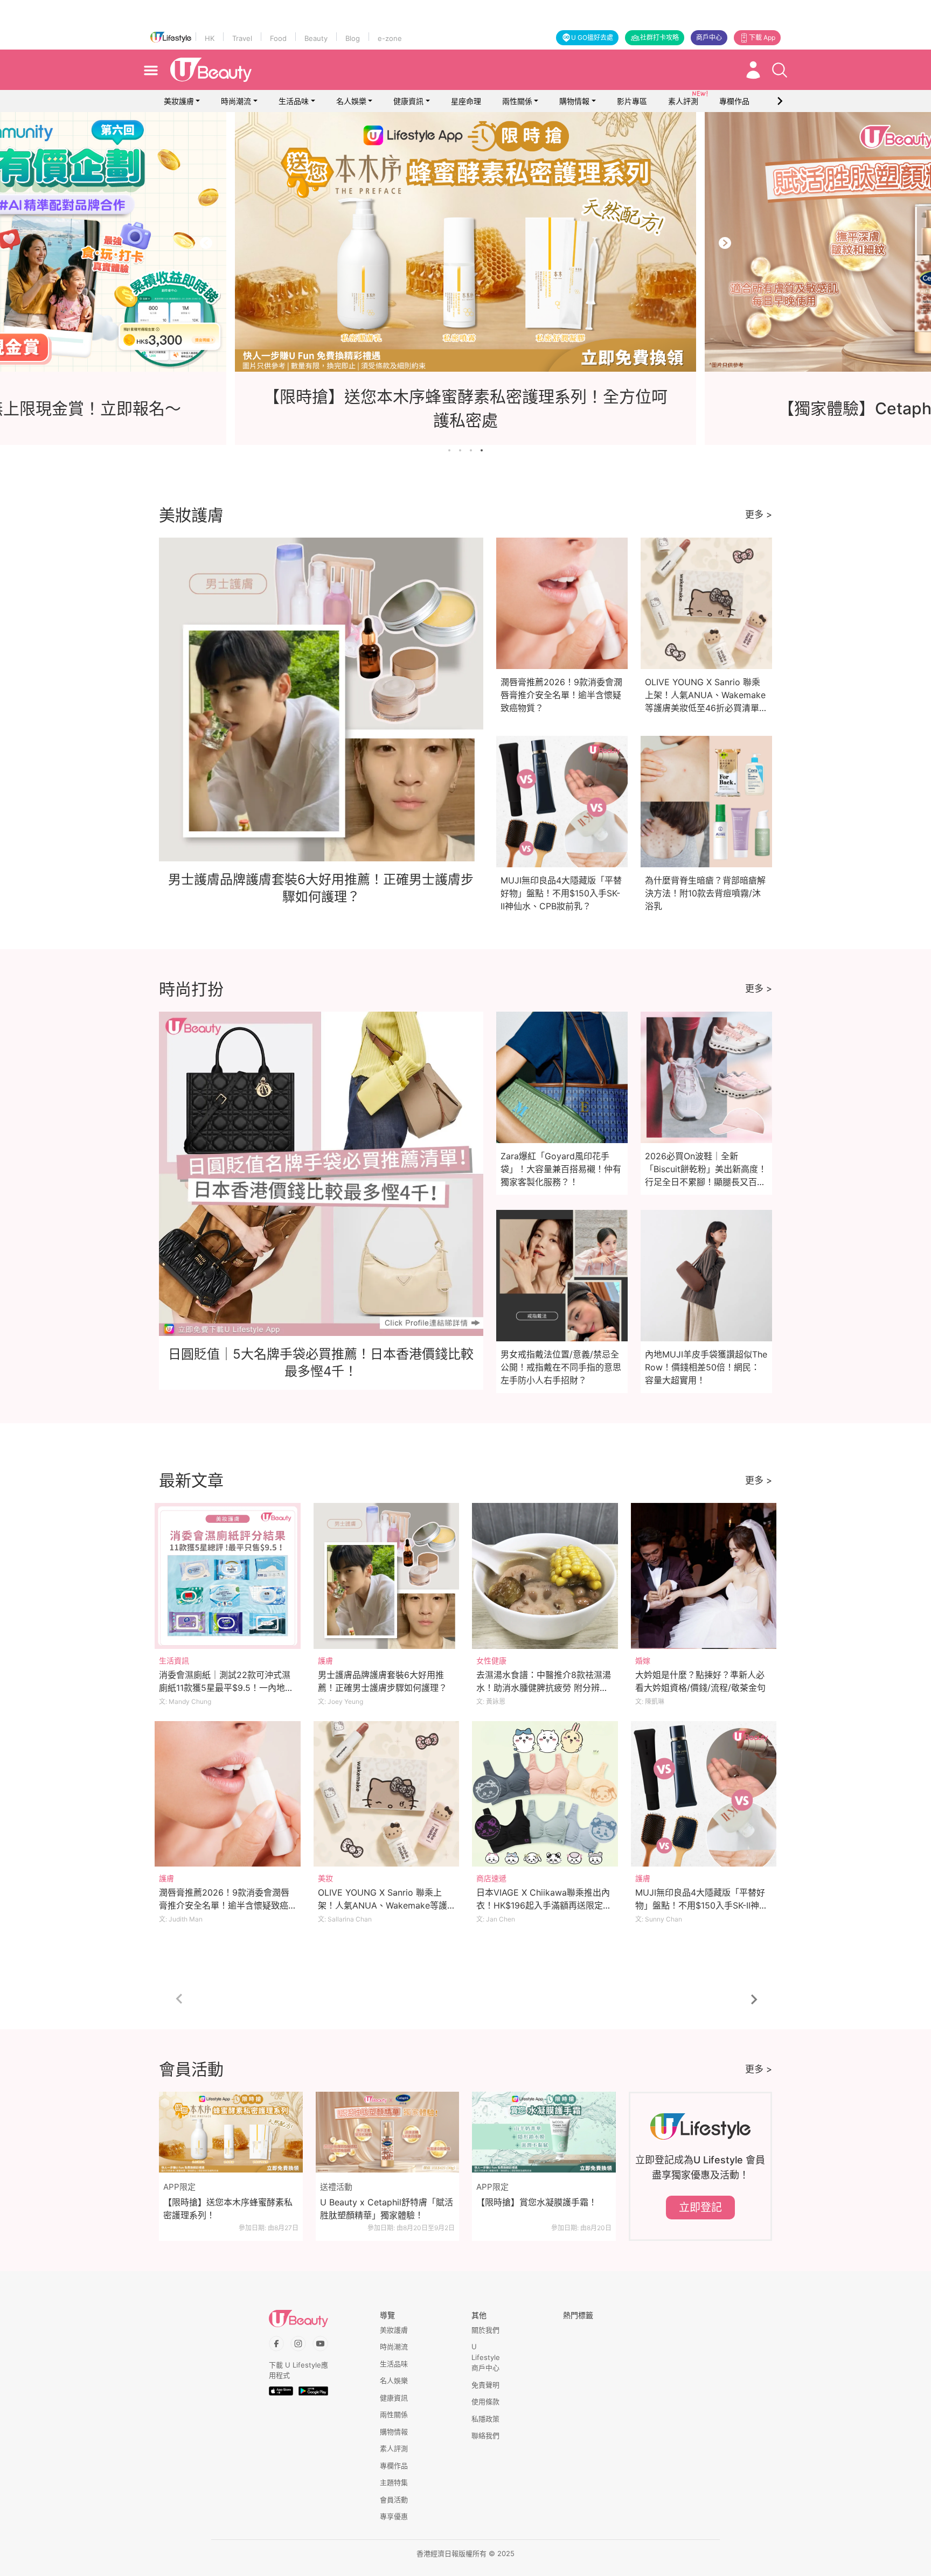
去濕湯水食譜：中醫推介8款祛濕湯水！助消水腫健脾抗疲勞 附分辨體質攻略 (544, 1688)
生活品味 (294, 101)
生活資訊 (174, 1661)
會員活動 (394, 2500)
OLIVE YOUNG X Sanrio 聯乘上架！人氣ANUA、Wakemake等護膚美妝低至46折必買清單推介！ (383, 1905)
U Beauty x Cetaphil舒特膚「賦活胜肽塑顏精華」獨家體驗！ (387, 2209)
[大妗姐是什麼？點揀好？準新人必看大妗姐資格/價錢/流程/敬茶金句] (704, 1576)
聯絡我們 (485, 2435)
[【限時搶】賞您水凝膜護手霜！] (544, 2132)
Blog (353, 38)
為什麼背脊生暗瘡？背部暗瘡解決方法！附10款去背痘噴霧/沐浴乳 (705, 893)
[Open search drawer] (780, 70)
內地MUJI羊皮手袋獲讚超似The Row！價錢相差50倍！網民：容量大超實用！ (706, 1367)
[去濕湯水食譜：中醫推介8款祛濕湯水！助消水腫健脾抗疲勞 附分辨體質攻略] (545, 1576)
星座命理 (466, 101)
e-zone (390, 38)
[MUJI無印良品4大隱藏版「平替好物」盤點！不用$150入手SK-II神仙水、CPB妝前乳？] (704, 1794)
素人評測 (394, 2448)
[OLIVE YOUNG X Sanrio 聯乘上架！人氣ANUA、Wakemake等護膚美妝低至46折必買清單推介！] (387, 1794)
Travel (242, 38)
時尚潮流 (236, 101)
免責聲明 (485, 2385)
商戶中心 (709, 37)
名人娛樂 (351, 101)
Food (278, 38)
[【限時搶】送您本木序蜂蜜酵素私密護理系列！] (231, 2132)
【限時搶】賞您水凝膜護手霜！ (537, 2202)
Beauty (316, 38)
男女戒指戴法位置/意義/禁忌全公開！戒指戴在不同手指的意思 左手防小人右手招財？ (561, 1367)
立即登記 (700, 2208)
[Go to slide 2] (460, 450)
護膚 (325, 1661)
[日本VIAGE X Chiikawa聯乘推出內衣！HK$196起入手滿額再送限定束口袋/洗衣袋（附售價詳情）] (545, 1794)
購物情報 (574, 101)
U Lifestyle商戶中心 (486, 2357)
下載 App (762, 37)
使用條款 (485, 2401)
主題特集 (394, 2482)
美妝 (325, 1878)
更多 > (759, 514)
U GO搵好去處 (592, 37)
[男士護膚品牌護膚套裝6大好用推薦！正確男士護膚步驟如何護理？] (387, 1576)
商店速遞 (491, 1878)
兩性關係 (517, 101)
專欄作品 (394, 2466)
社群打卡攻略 (659, 37)
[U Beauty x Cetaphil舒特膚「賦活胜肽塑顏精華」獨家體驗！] (388, 2132)
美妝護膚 (179, 101)
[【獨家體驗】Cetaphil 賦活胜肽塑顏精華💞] (465, 242)
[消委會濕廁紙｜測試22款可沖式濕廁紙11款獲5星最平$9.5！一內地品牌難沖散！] (228, 1576)
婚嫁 (643, 1661)
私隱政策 (485, 2419)
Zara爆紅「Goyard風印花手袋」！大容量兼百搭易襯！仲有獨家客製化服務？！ (561, 1169)
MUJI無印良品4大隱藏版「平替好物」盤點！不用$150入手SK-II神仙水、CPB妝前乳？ (561, 893)
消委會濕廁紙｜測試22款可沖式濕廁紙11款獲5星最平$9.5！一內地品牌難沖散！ (226, 1688)
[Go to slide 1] (449, 450)
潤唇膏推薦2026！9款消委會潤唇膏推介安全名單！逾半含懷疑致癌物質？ (561, 695)
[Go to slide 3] (471, 450)
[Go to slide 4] (482, 450)
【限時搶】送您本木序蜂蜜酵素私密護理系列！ (228, 2209)
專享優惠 (394, 2516)
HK (210, 38)
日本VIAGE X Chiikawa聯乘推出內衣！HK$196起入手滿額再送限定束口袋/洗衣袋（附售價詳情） (544, 1905)
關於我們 (485, 2330)
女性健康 (491, 1661)
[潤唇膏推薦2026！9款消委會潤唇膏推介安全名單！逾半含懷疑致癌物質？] (228, 1794)
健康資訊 (408, 101)
